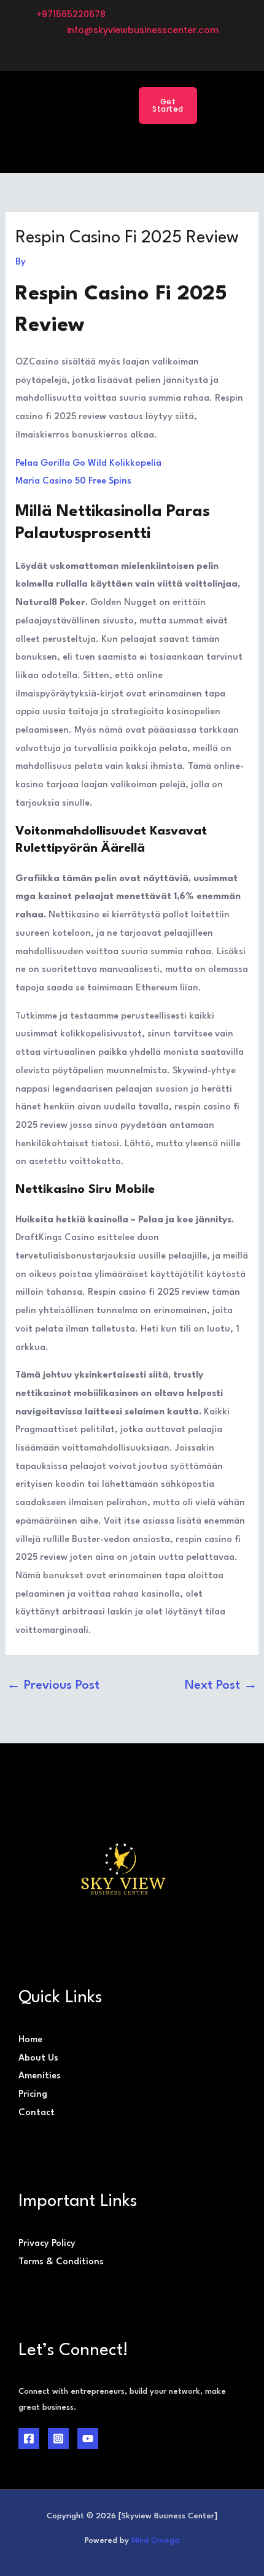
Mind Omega (155, 2541)
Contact (37, 2113)
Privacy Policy (47, 2244)
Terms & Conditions (61, 2262)
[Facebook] (29, 2439)
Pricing (33, 2095)
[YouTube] (88, 2439)
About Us (38, 2058)
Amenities (40, 2076)
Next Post (221, 1686)
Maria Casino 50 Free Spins (73, 481)
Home (30, 2040)
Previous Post (53, 1686)
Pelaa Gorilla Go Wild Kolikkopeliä (88, 464)
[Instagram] (58, 2439)
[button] (98, 105)
